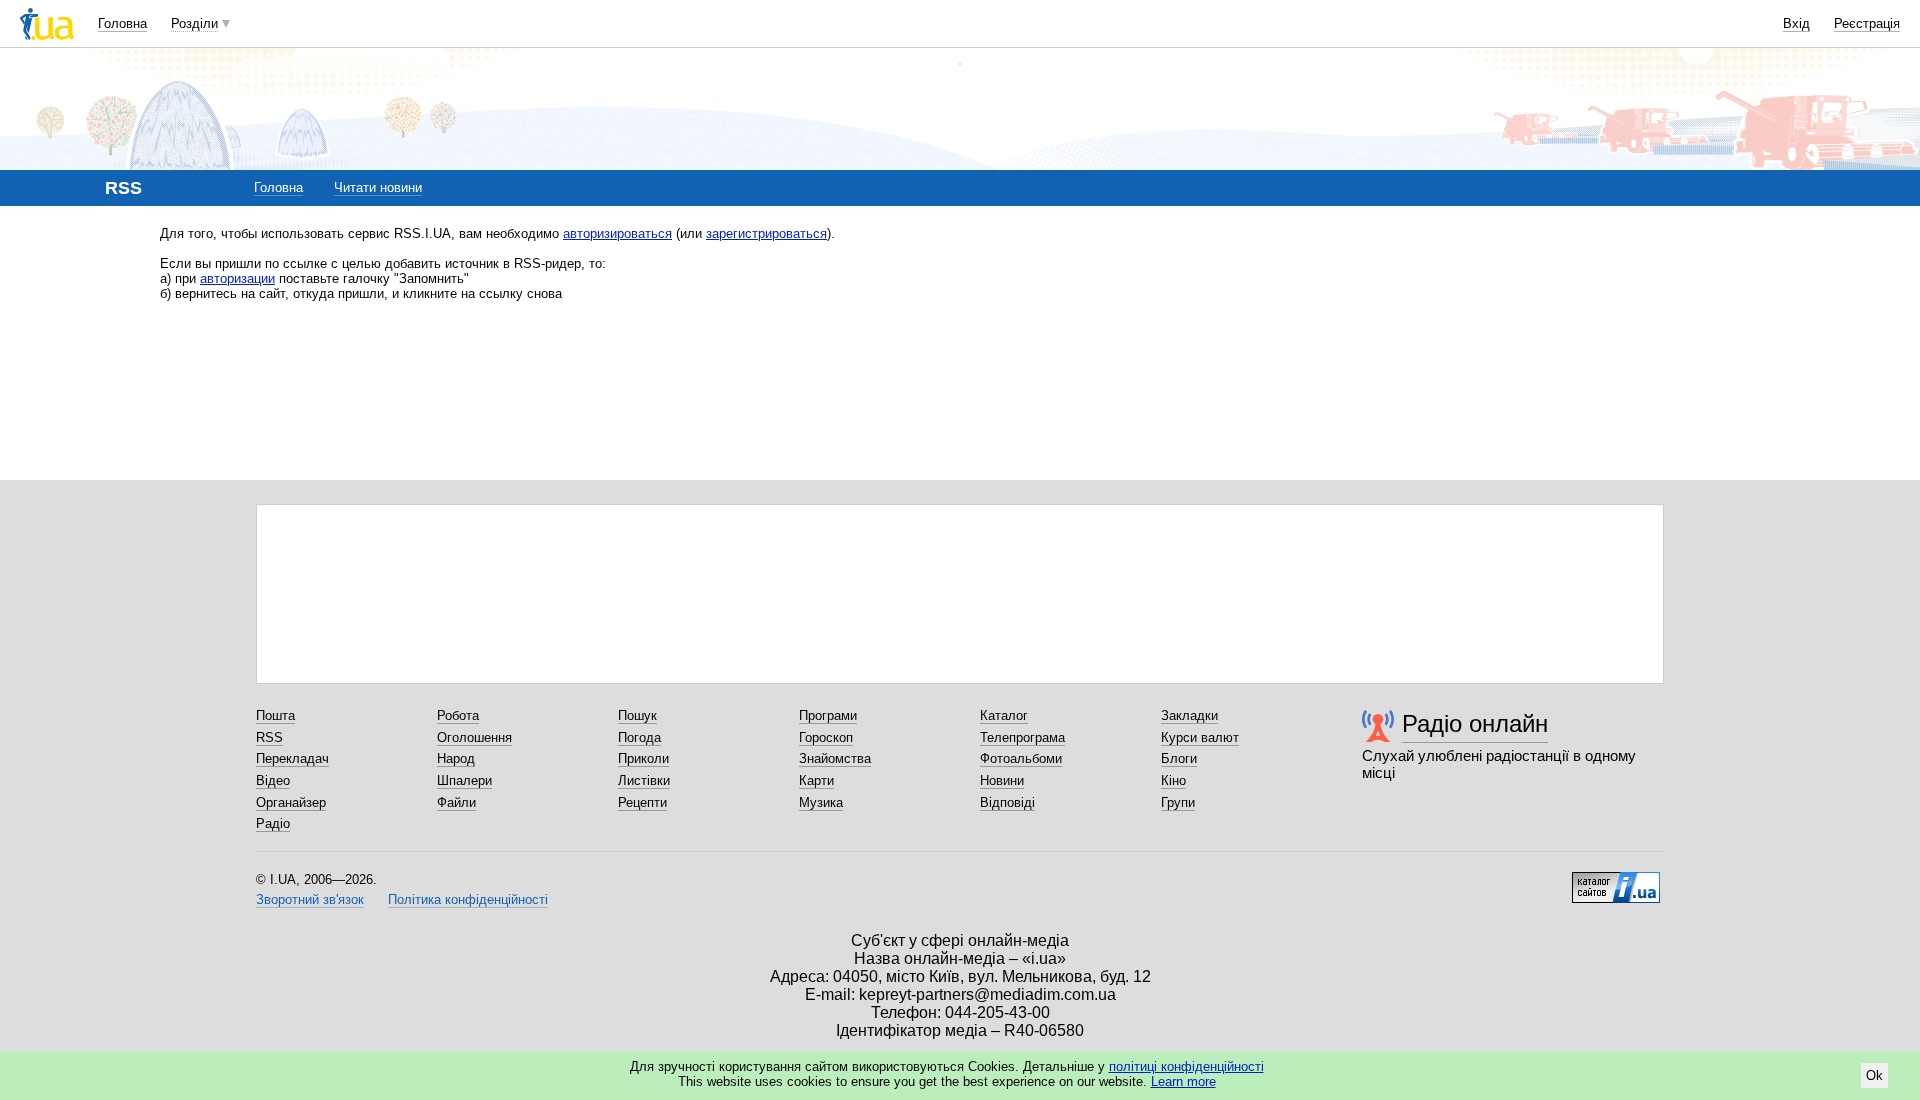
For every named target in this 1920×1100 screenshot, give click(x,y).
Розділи (194, 23)
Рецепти (642, 802)
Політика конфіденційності (468, 899)
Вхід (1796, 23)
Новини (1002, 780)
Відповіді (1007, 802)
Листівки (644, 780)
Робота (458, 715)
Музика (821, 802)
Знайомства (835, 758)
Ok (1874, 1075)
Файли (456, 802)
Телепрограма (1022, 737)
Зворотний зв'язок (310, 899)
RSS (269, 737)
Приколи (643, 758)
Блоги (1179, 758)
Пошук (637, 715)
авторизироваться (617, 233)
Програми (828, 715)
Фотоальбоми (1021, 758)
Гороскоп (826, 737)
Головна (122, 23)
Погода (639, 737)
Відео (273, 780)
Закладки (1189, 715)
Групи (1178, 802)
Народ (456, 758)
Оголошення (474, 737)
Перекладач (292, 758)
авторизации (237, 278)
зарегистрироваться (766, 233)
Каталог (1004, 715)
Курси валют (1200, 737)
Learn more (1183, 1081)
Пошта (275, 715)
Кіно (1173, 780)
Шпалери (464, 780)
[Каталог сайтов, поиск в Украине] (1616, 880)
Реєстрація (1867, 23)
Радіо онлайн (1475, 723)
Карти (816, 780)
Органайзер (291, 802)
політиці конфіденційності (1186, 1066)
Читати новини (378, 187)
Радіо (273, 823)
